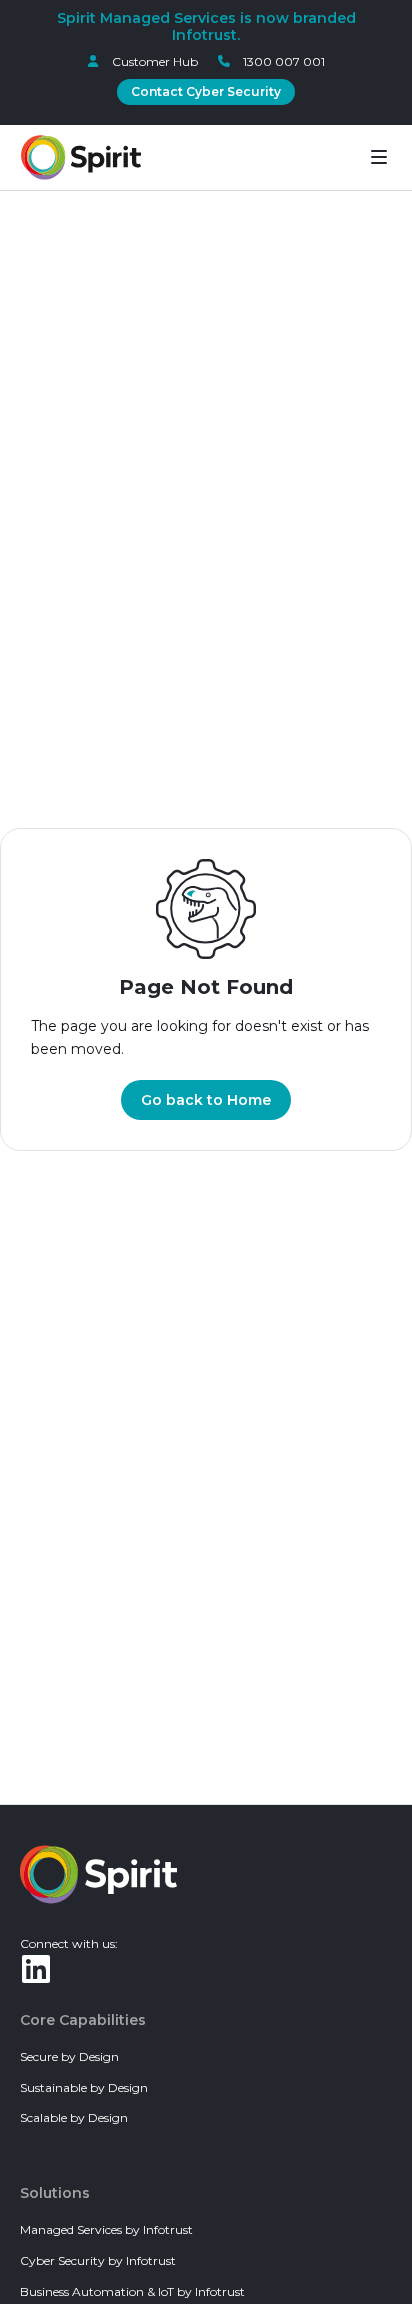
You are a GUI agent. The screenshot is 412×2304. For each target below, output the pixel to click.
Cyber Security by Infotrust (98, 2260)
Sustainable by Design (84, 2087)
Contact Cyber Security (206, 91)
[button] (379, 157)
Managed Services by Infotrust (106, 2229)
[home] (81, 157)
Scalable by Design (74, 2117)
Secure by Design (69, 2056)
